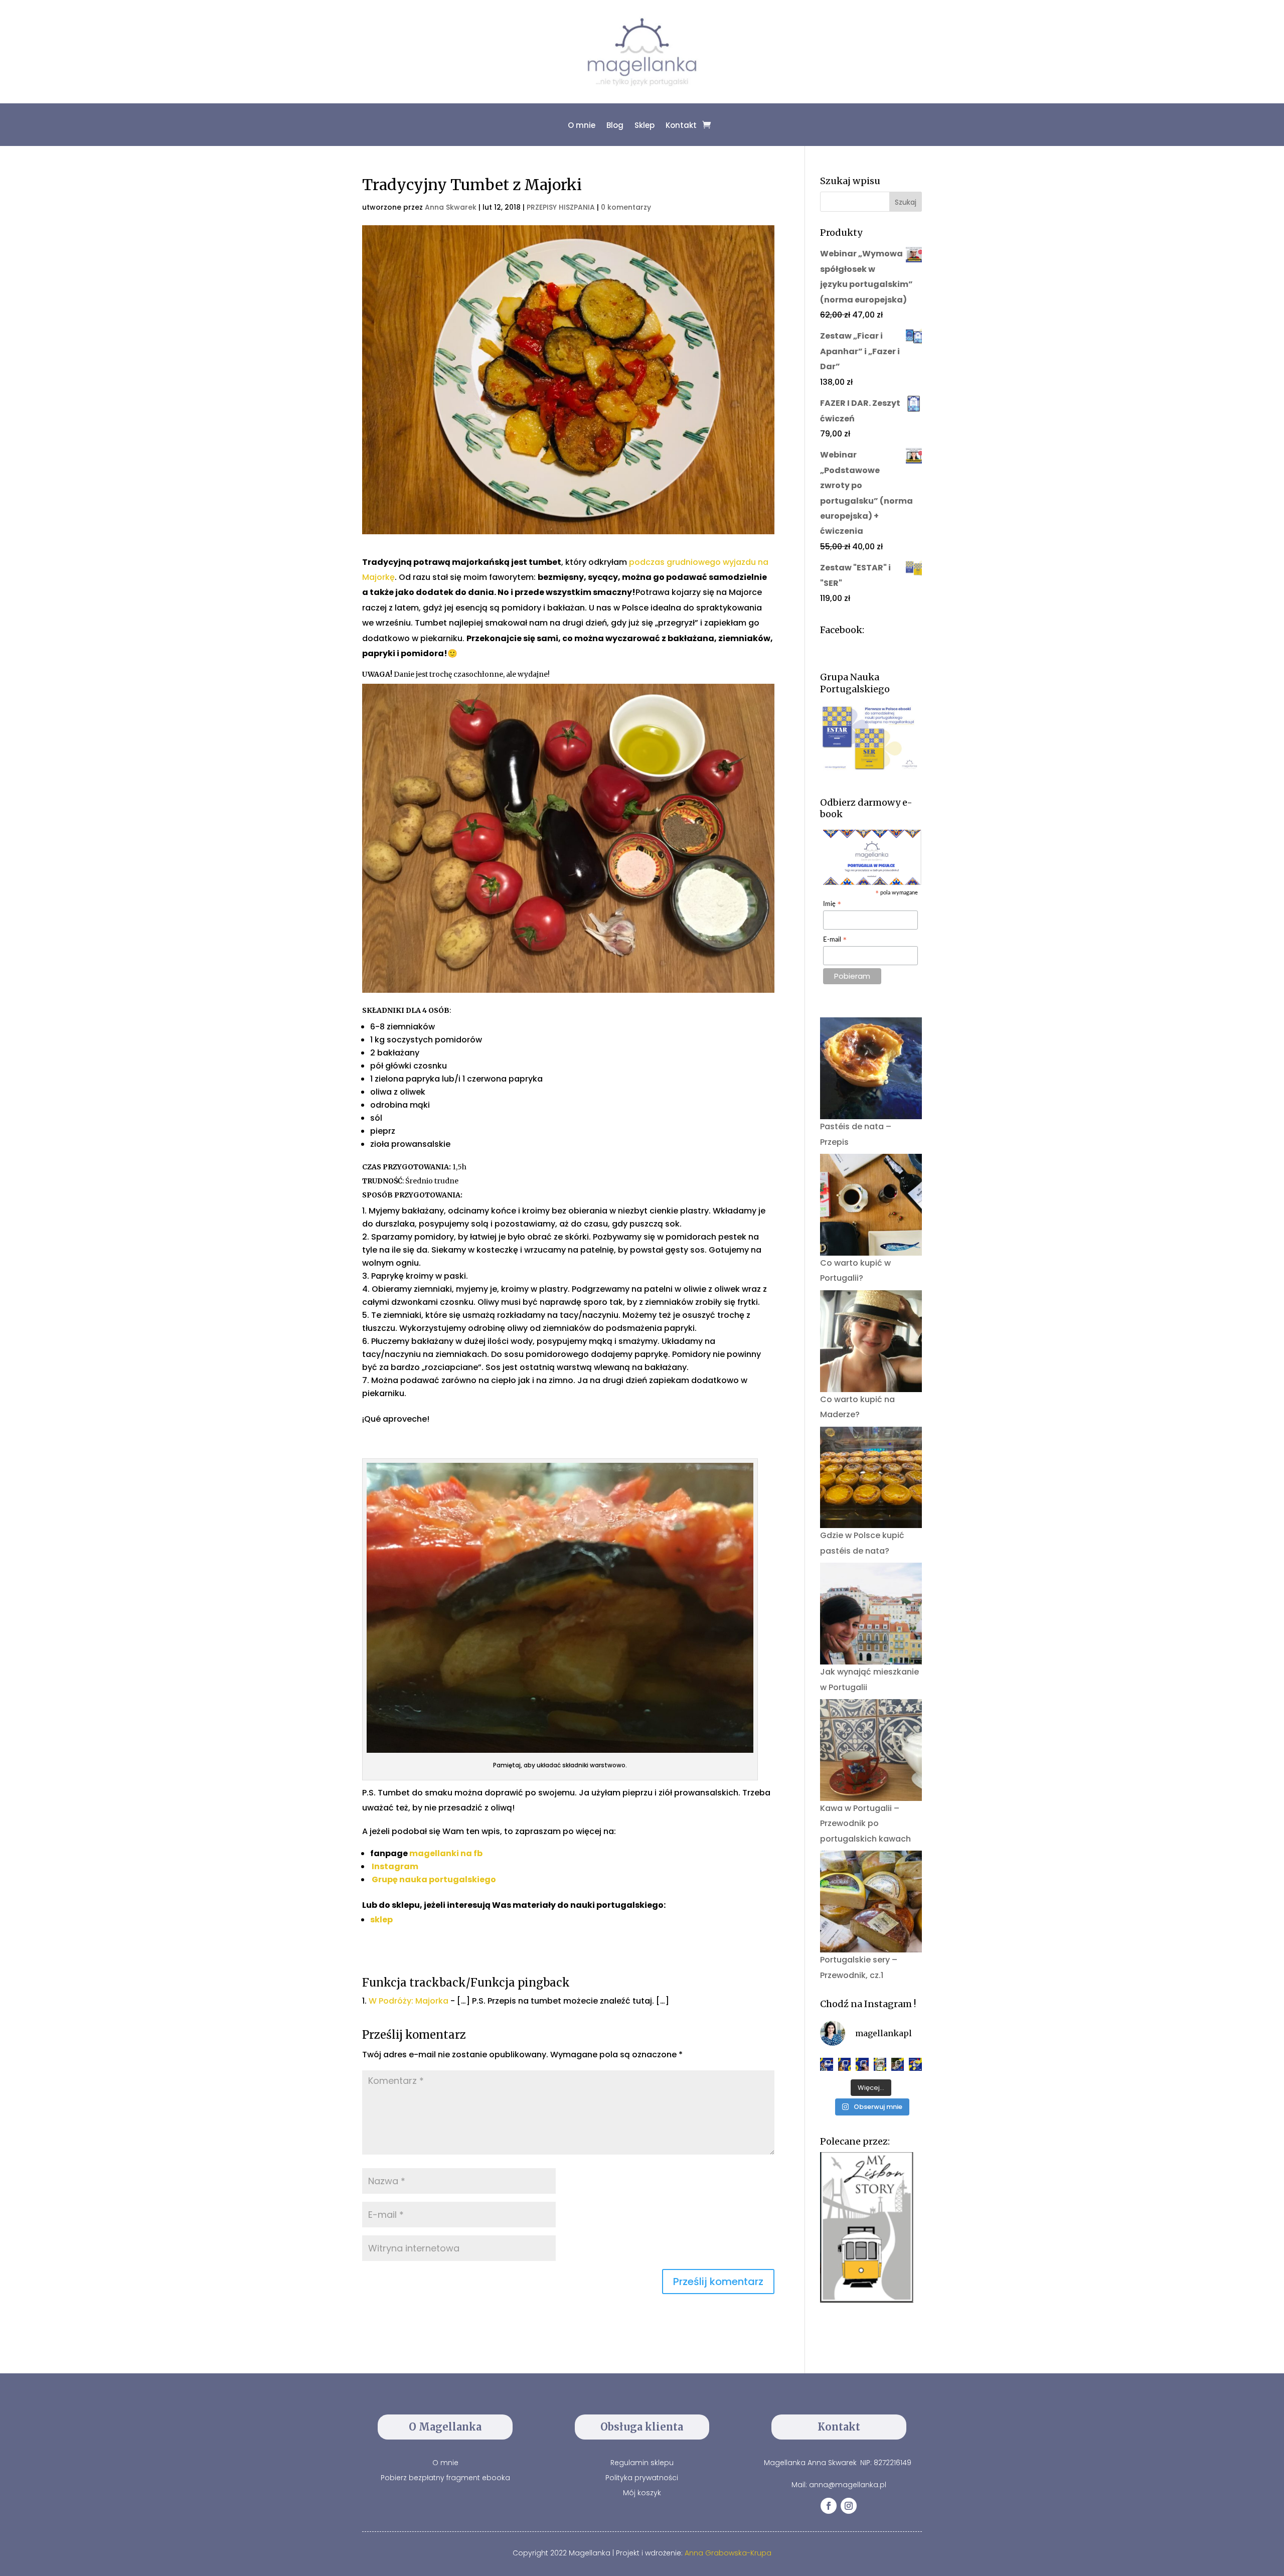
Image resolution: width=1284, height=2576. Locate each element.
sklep (381, 1920)
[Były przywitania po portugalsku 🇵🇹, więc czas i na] (845, 2064)
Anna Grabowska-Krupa (728, 2553)
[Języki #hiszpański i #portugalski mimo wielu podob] (880, 2064)
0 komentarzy (626, 207)
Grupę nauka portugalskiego (434, 1879)
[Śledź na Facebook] (829, 2506)
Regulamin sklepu (642, 2463)
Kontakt (681, 125)
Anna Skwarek (451, 207)
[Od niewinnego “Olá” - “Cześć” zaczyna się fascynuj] (862, 2064)
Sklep (645, 125)
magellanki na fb (446, 1853)
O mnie (582, 125)
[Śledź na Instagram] (849, 2506)
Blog (615, 125)
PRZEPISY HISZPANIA (561, 207)
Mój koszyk (642, 2493)
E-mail (835, 940)
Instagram (395, 1866)
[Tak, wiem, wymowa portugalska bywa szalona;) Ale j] (826, 2064)
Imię (832, 905)
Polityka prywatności (642, 2478)
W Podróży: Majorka (409, 2001)
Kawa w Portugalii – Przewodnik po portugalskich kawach (865, 1824)
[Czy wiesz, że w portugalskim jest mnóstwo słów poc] (915, 2064)
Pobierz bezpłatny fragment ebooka (445, 2478)
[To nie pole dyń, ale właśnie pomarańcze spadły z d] (898, 2064)
